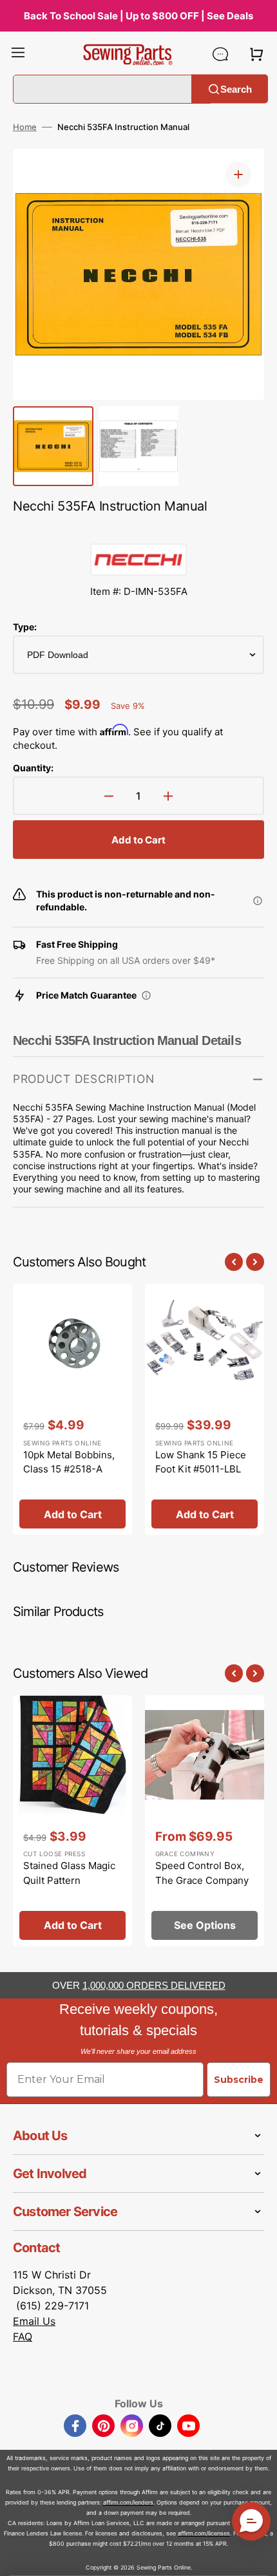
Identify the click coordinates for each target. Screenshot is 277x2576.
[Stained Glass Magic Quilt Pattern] (72, 1821)
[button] (18, 54)
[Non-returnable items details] (258, 901)
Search (236, 89)
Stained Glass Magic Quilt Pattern (69, 1873)
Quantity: (33, 768)
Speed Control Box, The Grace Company (202, 1873)
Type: (25, 627)
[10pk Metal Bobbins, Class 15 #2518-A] (72, 1409)
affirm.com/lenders (128, 2502)
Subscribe (239, 2080)
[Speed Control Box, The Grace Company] (205, 1821)
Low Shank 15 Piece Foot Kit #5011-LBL (201, 1462)
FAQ (23, 2336)
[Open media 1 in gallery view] (238, 174)
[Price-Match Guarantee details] (146, 995)
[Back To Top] (258, 2557)
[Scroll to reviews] (138, 531)
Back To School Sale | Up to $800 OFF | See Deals (138, 16)
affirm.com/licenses (204, 2533)
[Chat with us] (220, 54)
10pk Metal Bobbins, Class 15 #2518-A (69, 1462)
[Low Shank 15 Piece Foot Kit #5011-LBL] (205, 1409)
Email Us (34, 2321)
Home (25, 127)
